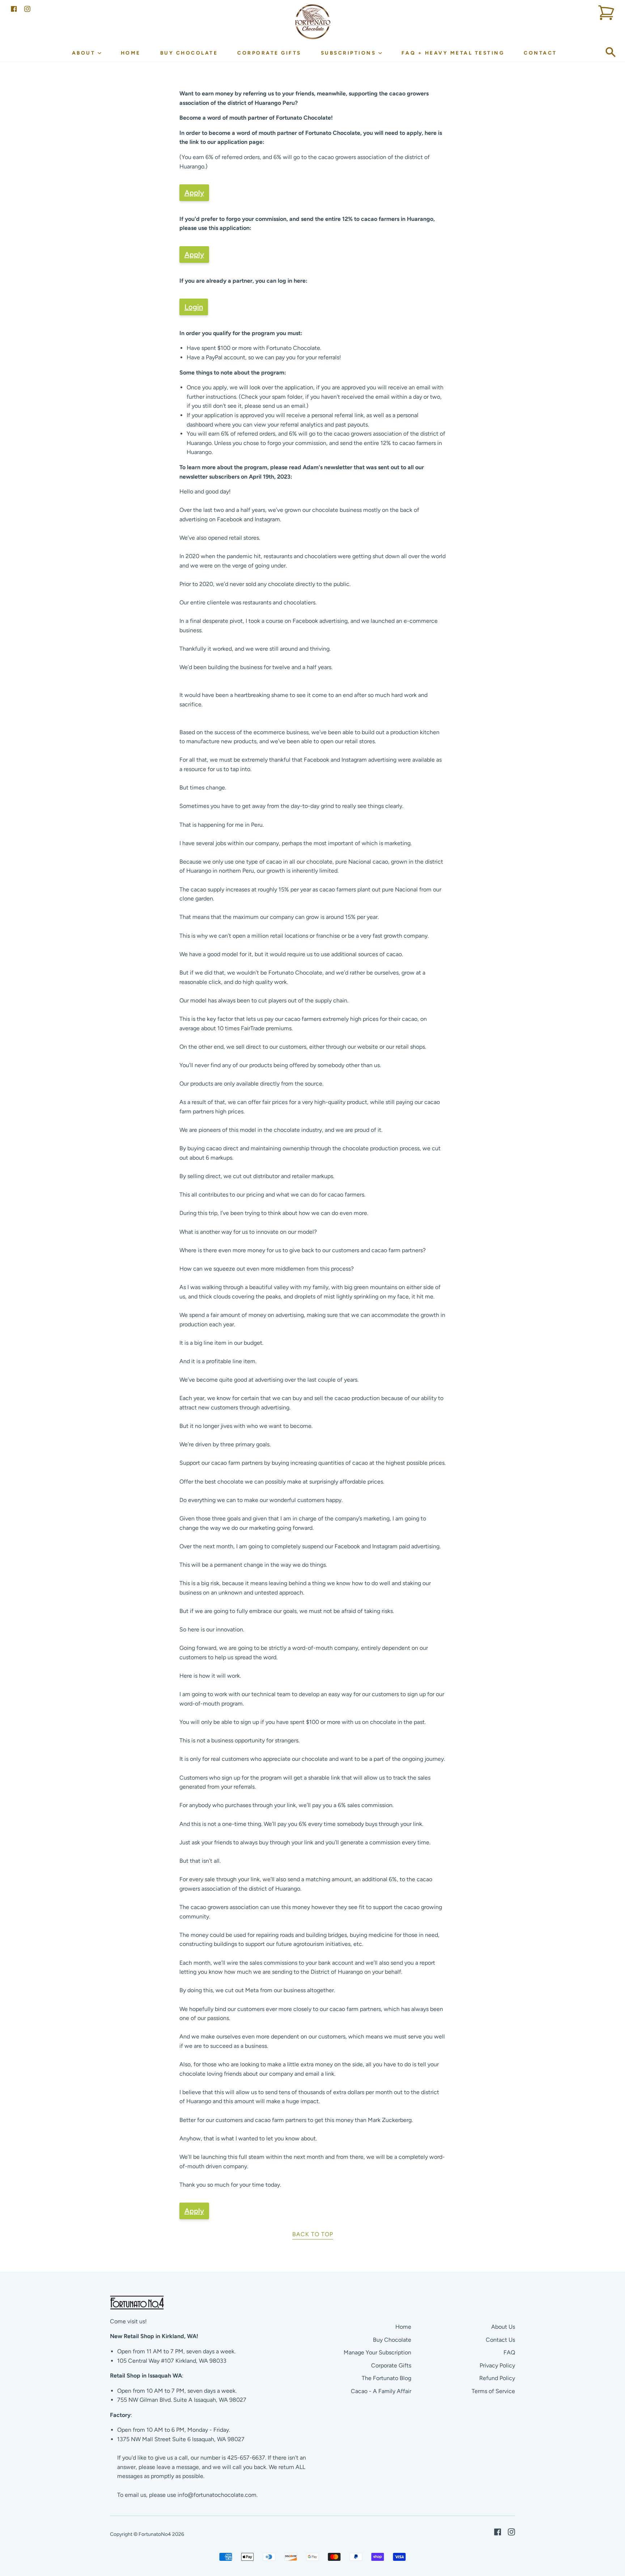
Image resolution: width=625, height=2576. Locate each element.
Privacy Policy (497, 2365)
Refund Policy (497, 2378)
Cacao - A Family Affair (381, 2391)
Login (194, 307)
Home (131, 53)
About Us (503, 2327)
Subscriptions (350, 53)
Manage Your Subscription (377, 2352)
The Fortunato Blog (386, 2378)
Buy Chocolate (189, 53)
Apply (194, 193)
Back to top (313, 2234)
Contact (540, 53)
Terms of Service (493, 2391)
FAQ (509, 2352)
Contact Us (500, 2340)
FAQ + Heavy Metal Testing (453, 53)
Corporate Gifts (269, 53)
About (85, 53)
